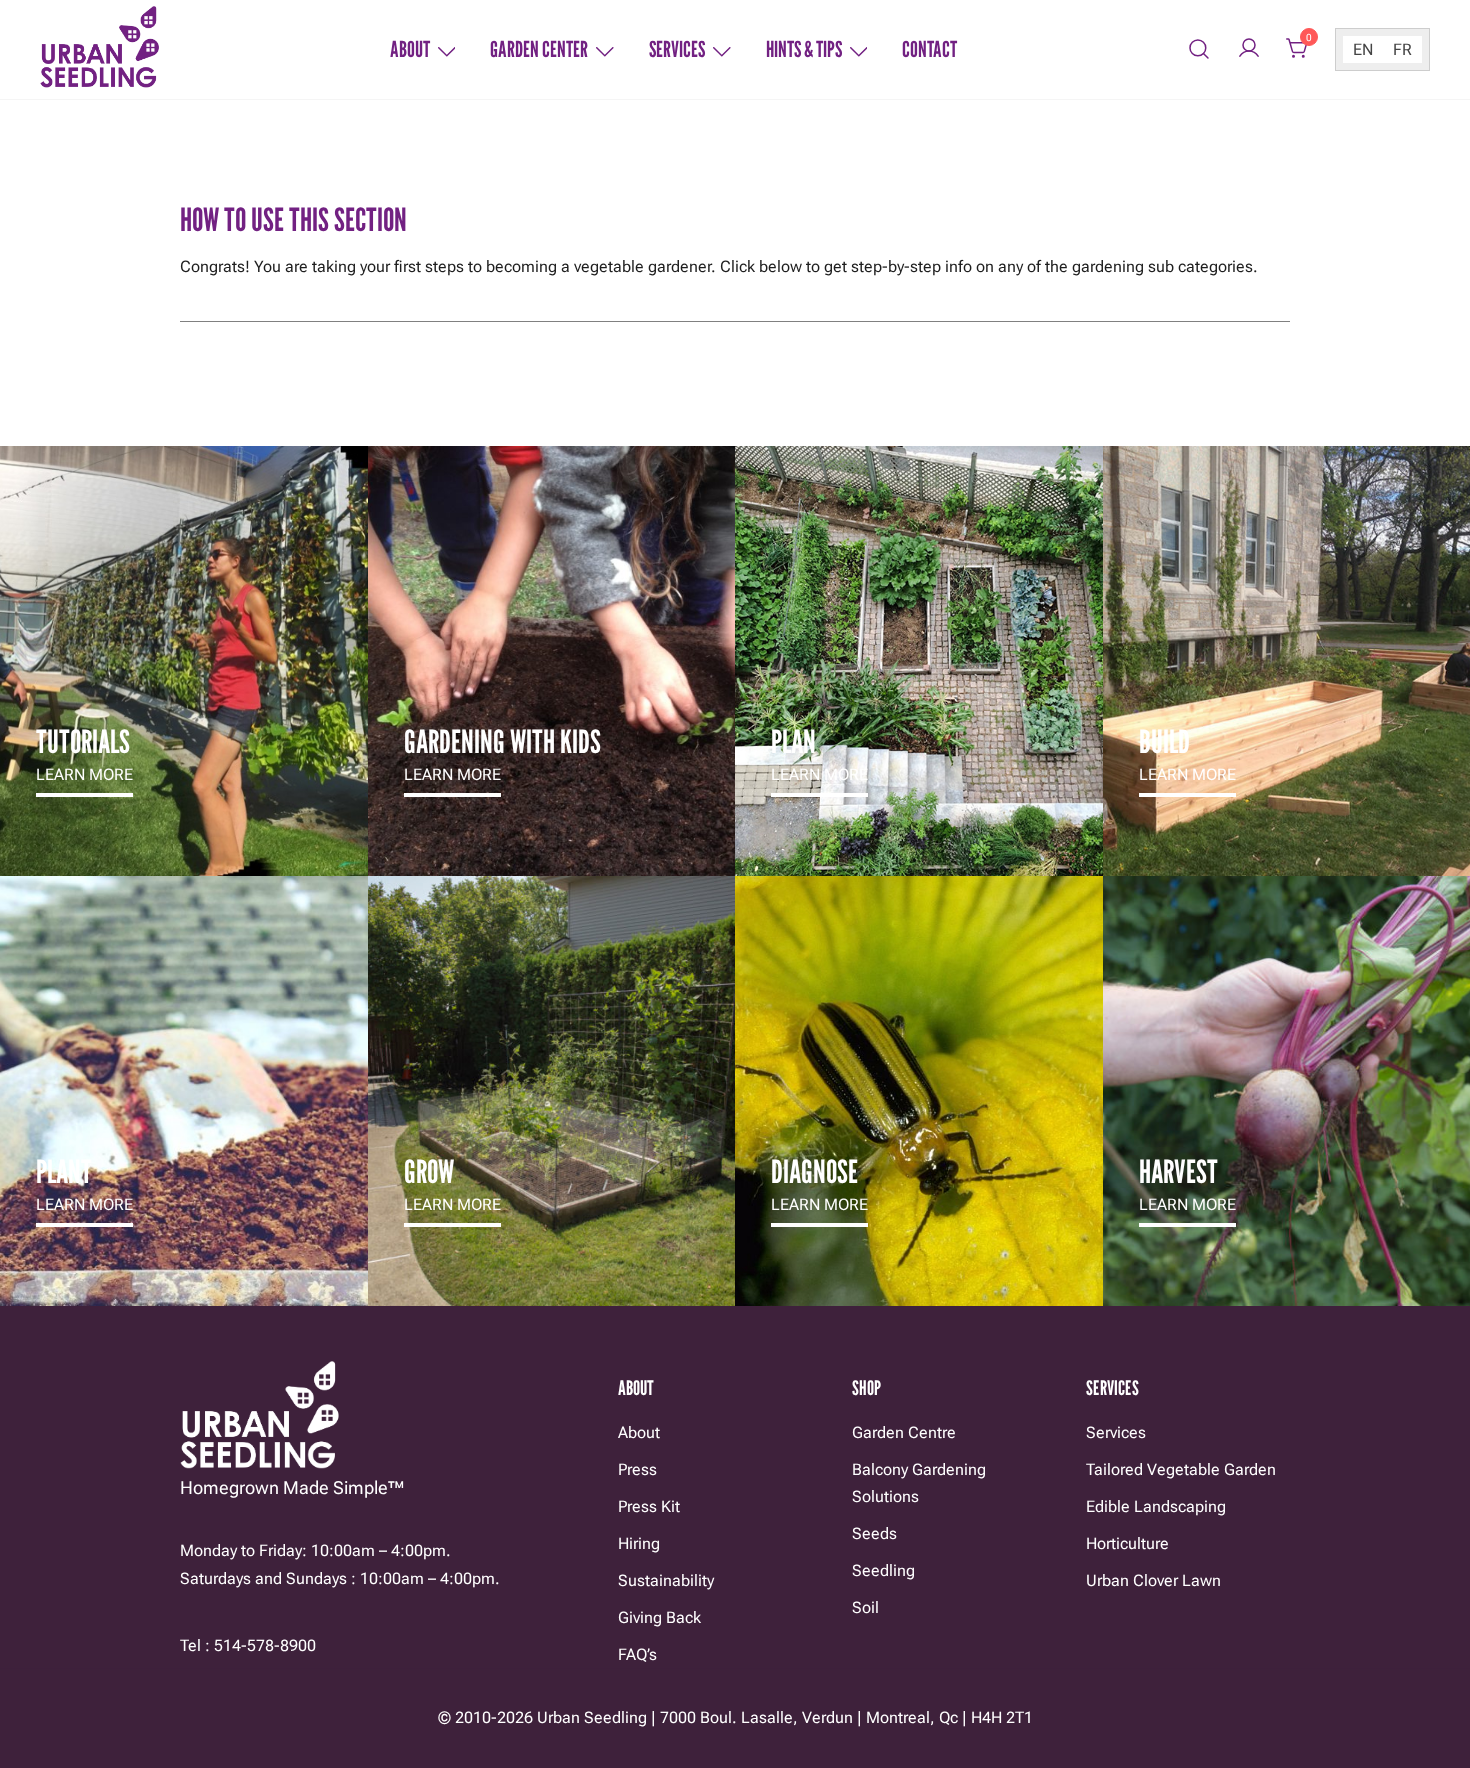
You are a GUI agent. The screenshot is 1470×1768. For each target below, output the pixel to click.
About (410, 49)
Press (637, 1469)
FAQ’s (637, 1654)
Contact (929, 49)
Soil (865, 1607)
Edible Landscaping (1156, 1506)
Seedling (883, 1570)
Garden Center (539, 49)
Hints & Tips (804, 49)
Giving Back (659, 1617)
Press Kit (649, 1506)
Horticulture (1127, 1543)
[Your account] (1249, 49)
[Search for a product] (1199, 49)
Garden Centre (904, 1432)
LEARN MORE (84, 774)
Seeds (874, 1533)
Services (677, 49)
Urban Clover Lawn (1153, 1580)
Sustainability (666, 1580)
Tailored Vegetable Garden (1181, 1469)
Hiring (639, 1543)
